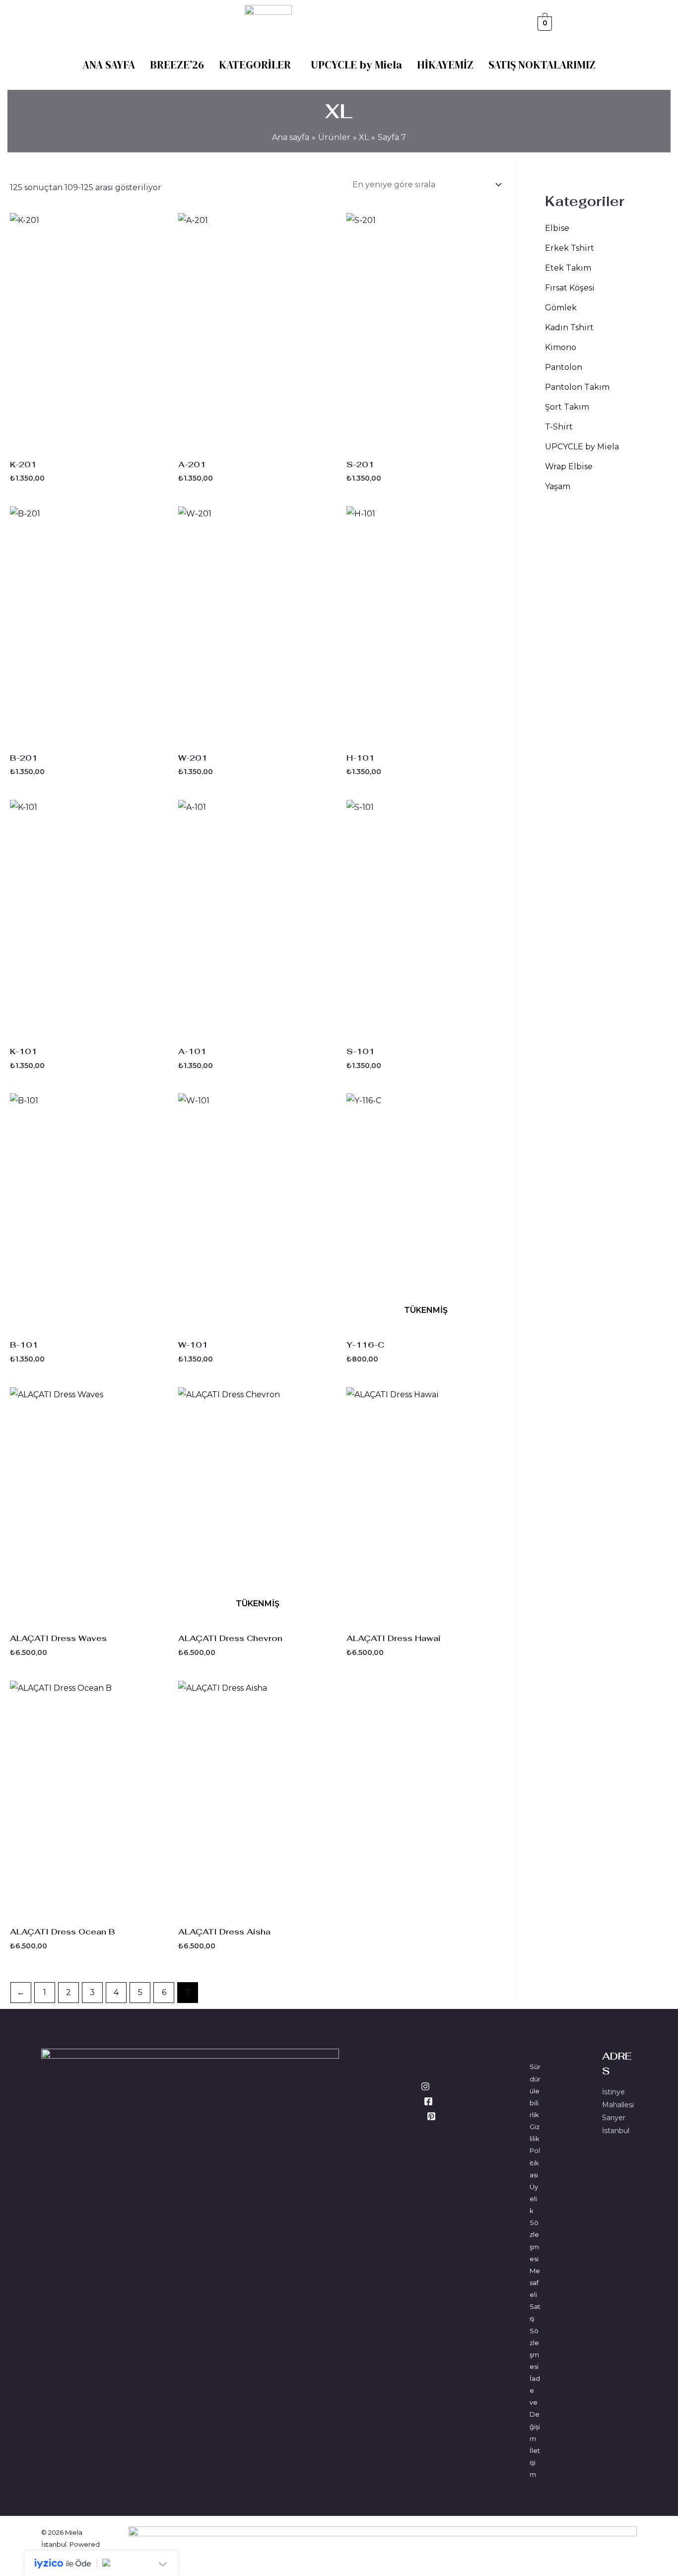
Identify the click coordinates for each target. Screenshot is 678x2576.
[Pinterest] (431, 2116)
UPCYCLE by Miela (356, 65)
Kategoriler (255, 65)
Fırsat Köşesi (570, 288)
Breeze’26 (177, 65)
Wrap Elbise (569, 466)
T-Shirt (559, 427)
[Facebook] (428, 2101)
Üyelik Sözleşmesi (534, 2223)
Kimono (561, 347)
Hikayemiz (445, 65)
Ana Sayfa (109, 65)
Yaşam (558, 486)
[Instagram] (425, 2086)
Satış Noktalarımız (542, 65)
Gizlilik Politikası (535, 2151)
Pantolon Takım (577, 387)
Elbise (557, 228)
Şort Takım (567, 407)
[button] (257, 65)
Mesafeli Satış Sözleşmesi (535, 2319)
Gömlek (561, 308)
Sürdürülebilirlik (535, 2091)
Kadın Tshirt (569, 327)
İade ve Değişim (535, 2408)
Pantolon (564, 367)
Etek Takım (568, 268)
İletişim (535, 2462)
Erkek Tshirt (570, 248)
